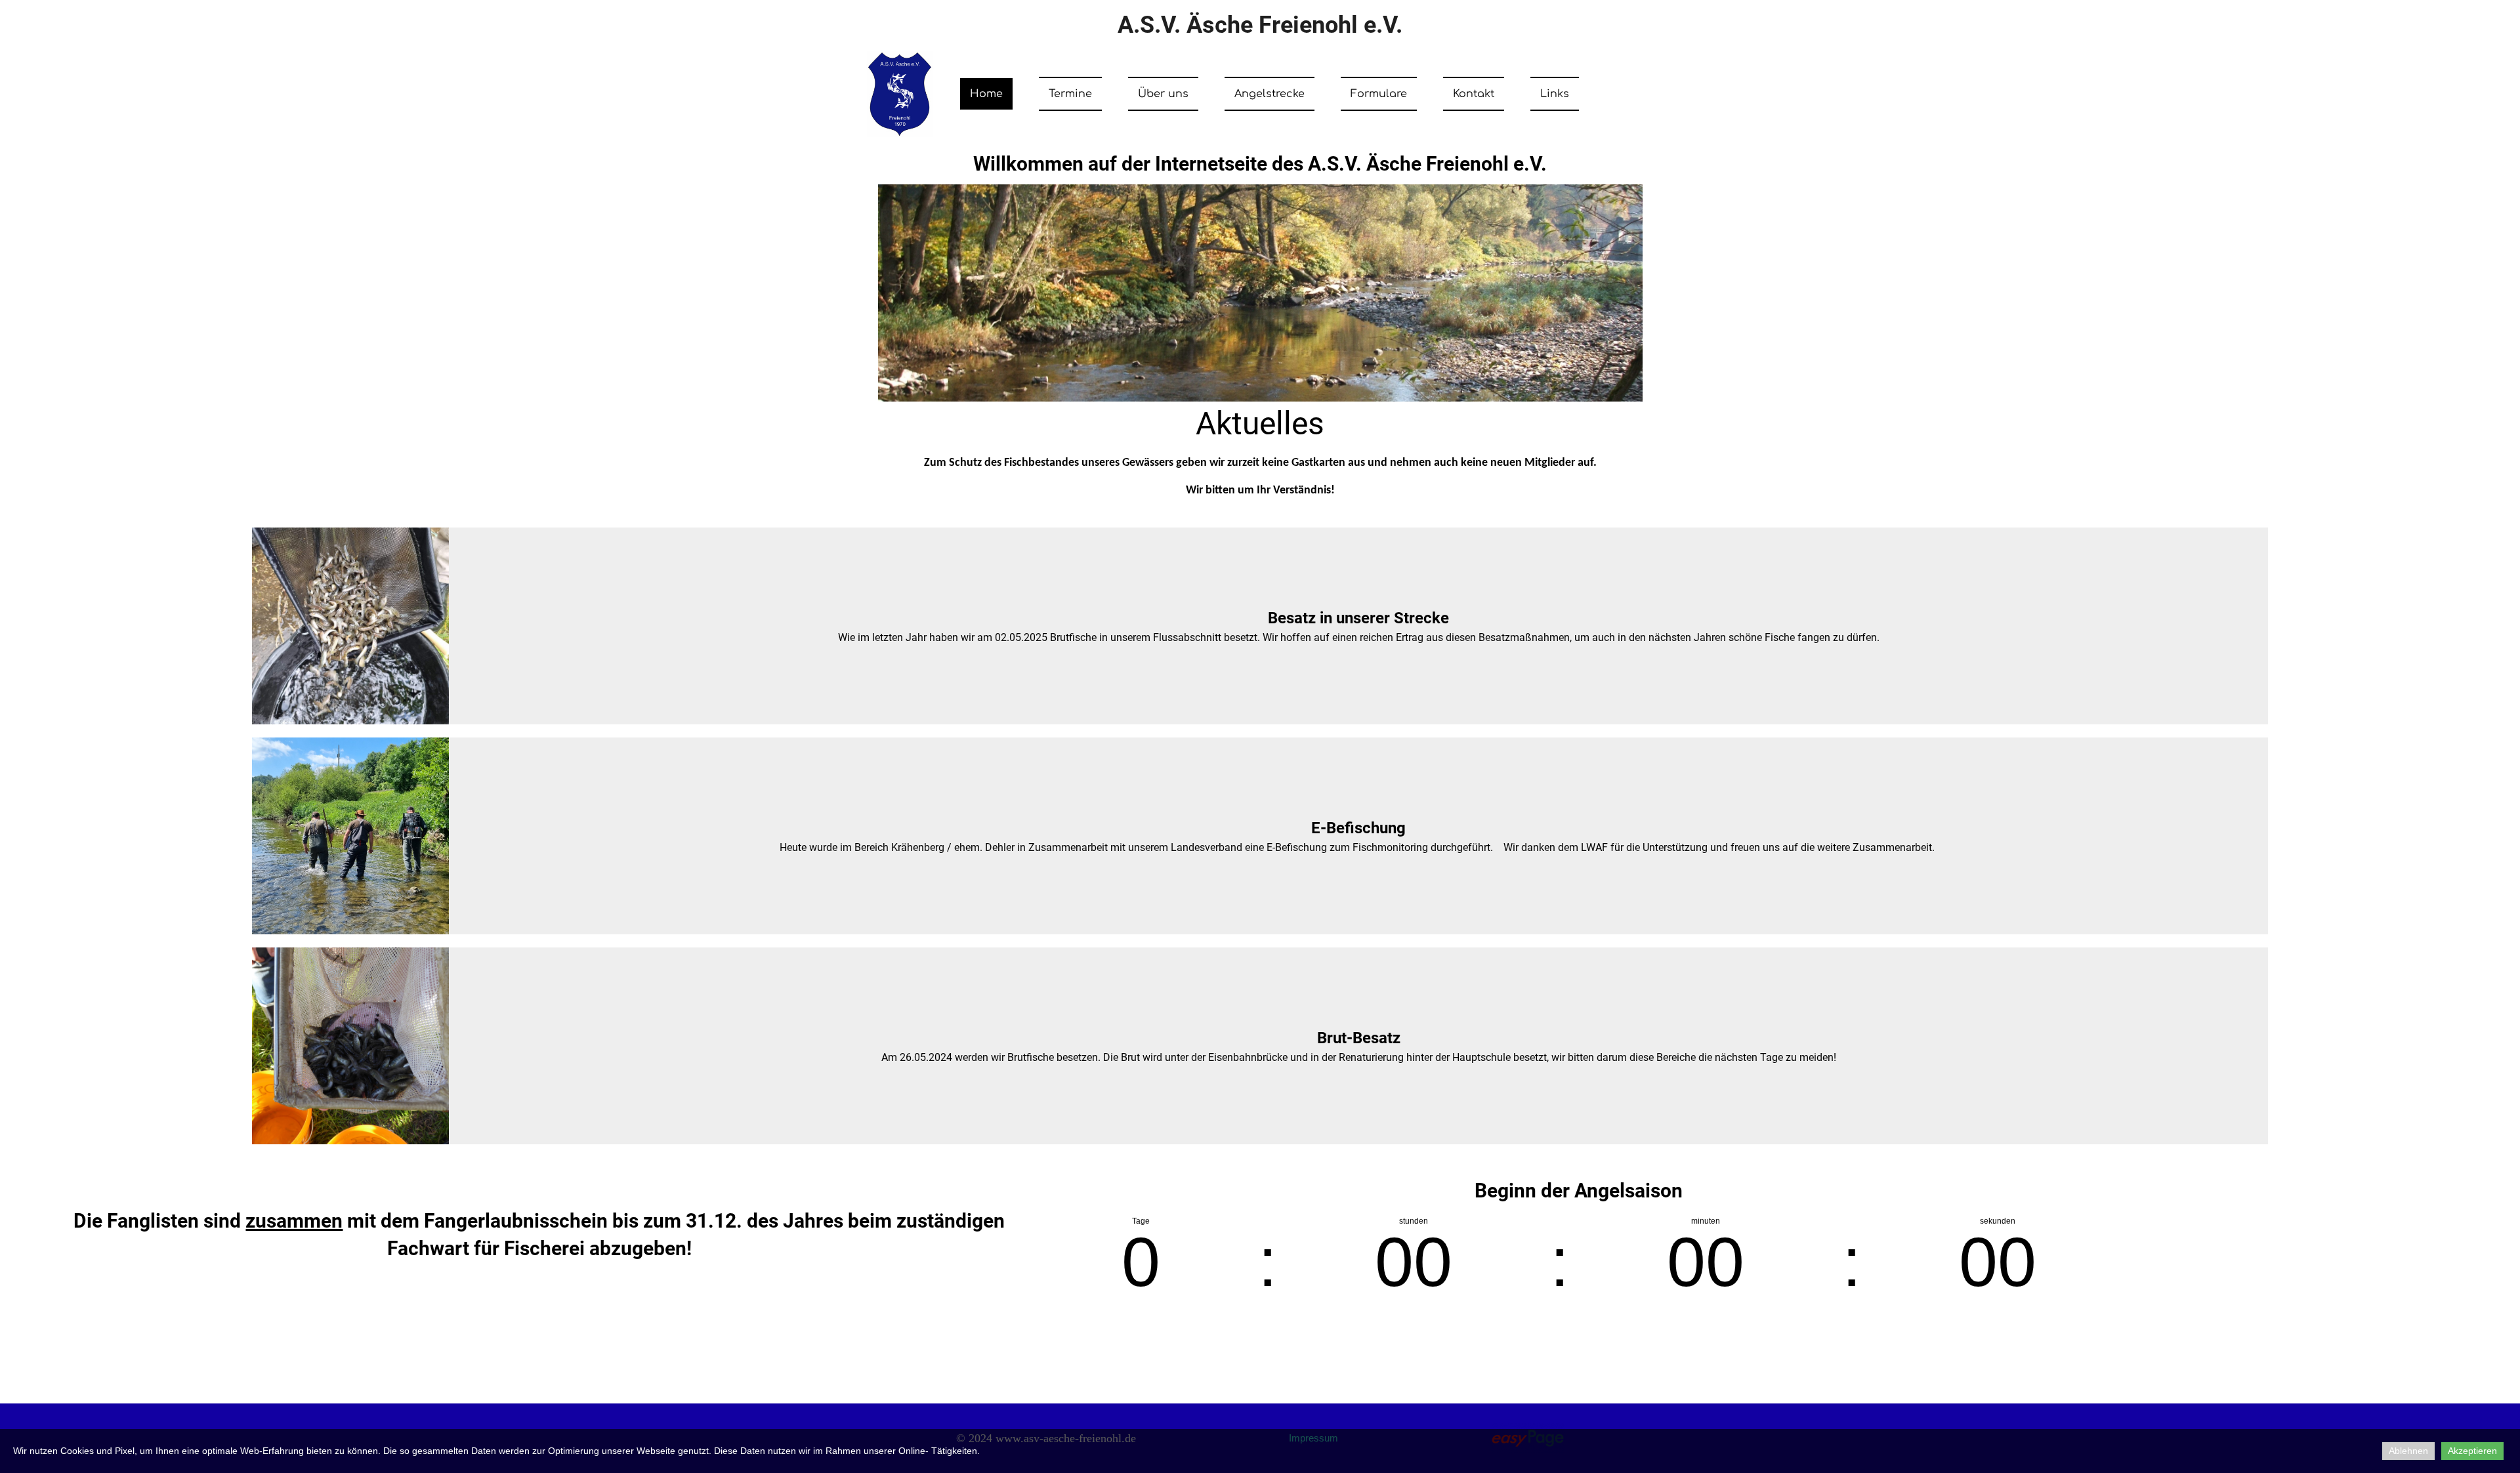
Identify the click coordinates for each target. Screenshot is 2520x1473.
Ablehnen (2408, 1451)
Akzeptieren (2472, 1451)
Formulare (1379, 94)
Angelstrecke (1270, 94)
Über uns (1163, 94)
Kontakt (1474, 94)
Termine (1070, 94)
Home (986, 94)
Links (1555, 94)
